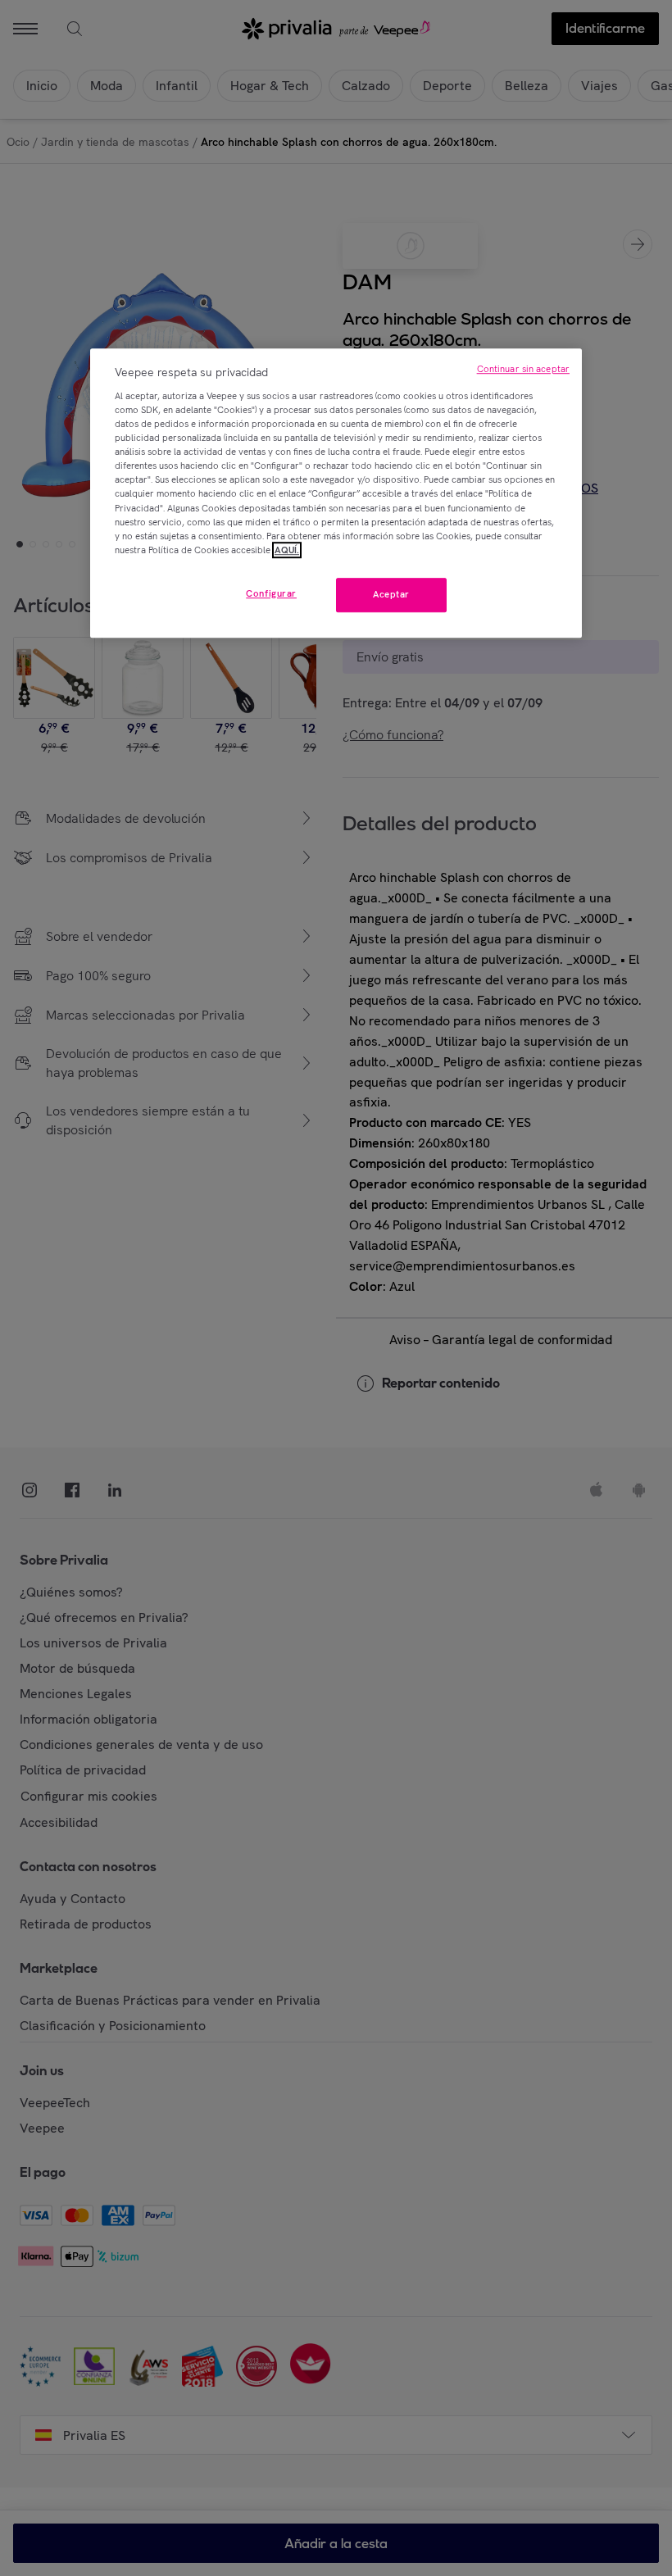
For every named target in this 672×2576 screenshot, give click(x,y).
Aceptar (391, 594)
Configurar (271, 593)
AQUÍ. (287, 550)
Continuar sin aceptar (523, 370)
